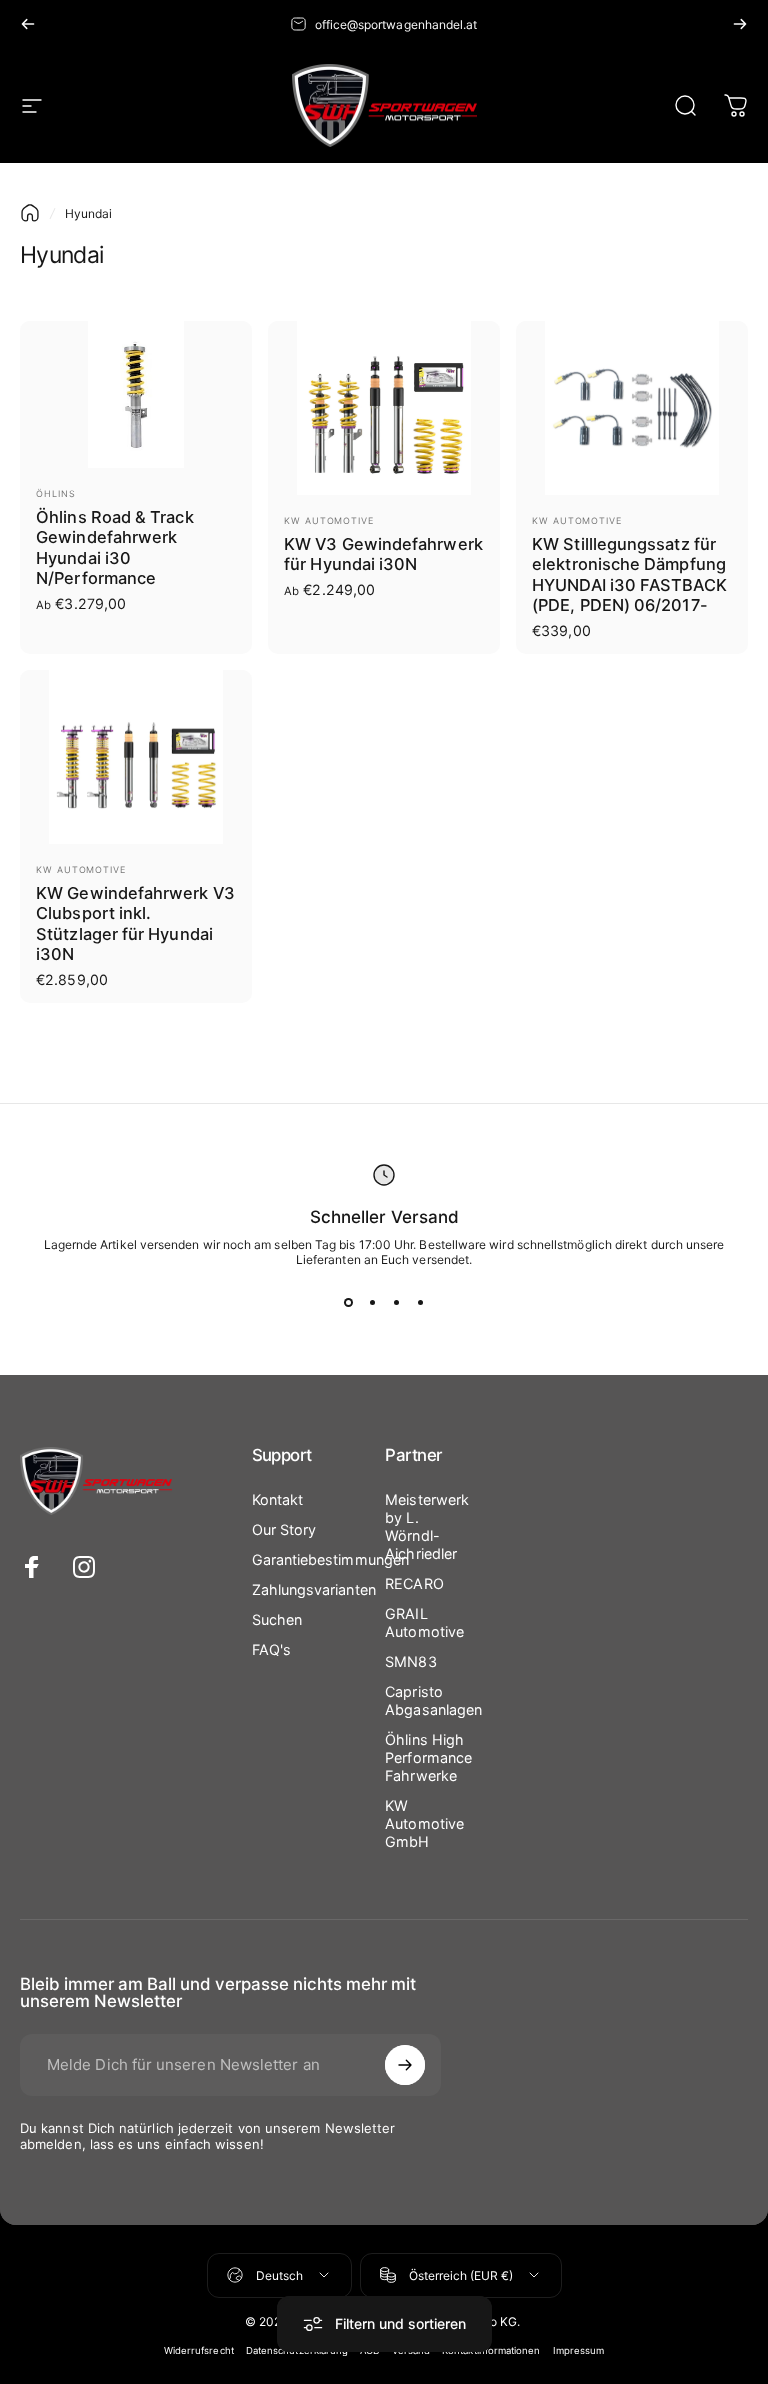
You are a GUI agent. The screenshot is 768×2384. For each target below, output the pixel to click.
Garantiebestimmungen (331, 1559)
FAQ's (271, 1649)
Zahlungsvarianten (314, 1589)
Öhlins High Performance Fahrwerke (428, 1757)
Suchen (277, 1619)
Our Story (284, 1529)
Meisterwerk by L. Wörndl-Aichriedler (427, 1526)
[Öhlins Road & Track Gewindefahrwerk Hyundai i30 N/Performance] (136, 394)
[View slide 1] (348, 1303)
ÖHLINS (55, 493)
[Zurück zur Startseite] (30, 213)
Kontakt (278, 1499)
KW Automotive (329, 520)
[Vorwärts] (740, 24)
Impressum (579, 2350)
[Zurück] (28, 24)
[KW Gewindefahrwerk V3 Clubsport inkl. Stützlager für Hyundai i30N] (136, 757)
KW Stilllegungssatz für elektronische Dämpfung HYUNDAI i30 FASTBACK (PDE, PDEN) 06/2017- (629, 575)
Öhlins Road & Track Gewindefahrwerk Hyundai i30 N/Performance (114, 548)
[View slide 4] (420, 1303)
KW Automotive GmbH (424, 1823)
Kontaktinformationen (491, 2350)
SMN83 (410, 1661)
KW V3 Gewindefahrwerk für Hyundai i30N (383, 554)
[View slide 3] (396, 1303)
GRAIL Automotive (424, 1622)
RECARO (414, 1583)
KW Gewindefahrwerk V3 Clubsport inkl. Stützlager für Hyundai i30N (135, 924)
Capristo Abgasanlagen (433, 1700)
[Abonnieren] (405, 2065)
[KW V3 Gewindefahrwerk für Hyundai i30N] (384, 408)
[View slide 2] (372, 1303)
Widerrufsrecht (199, 2350)
